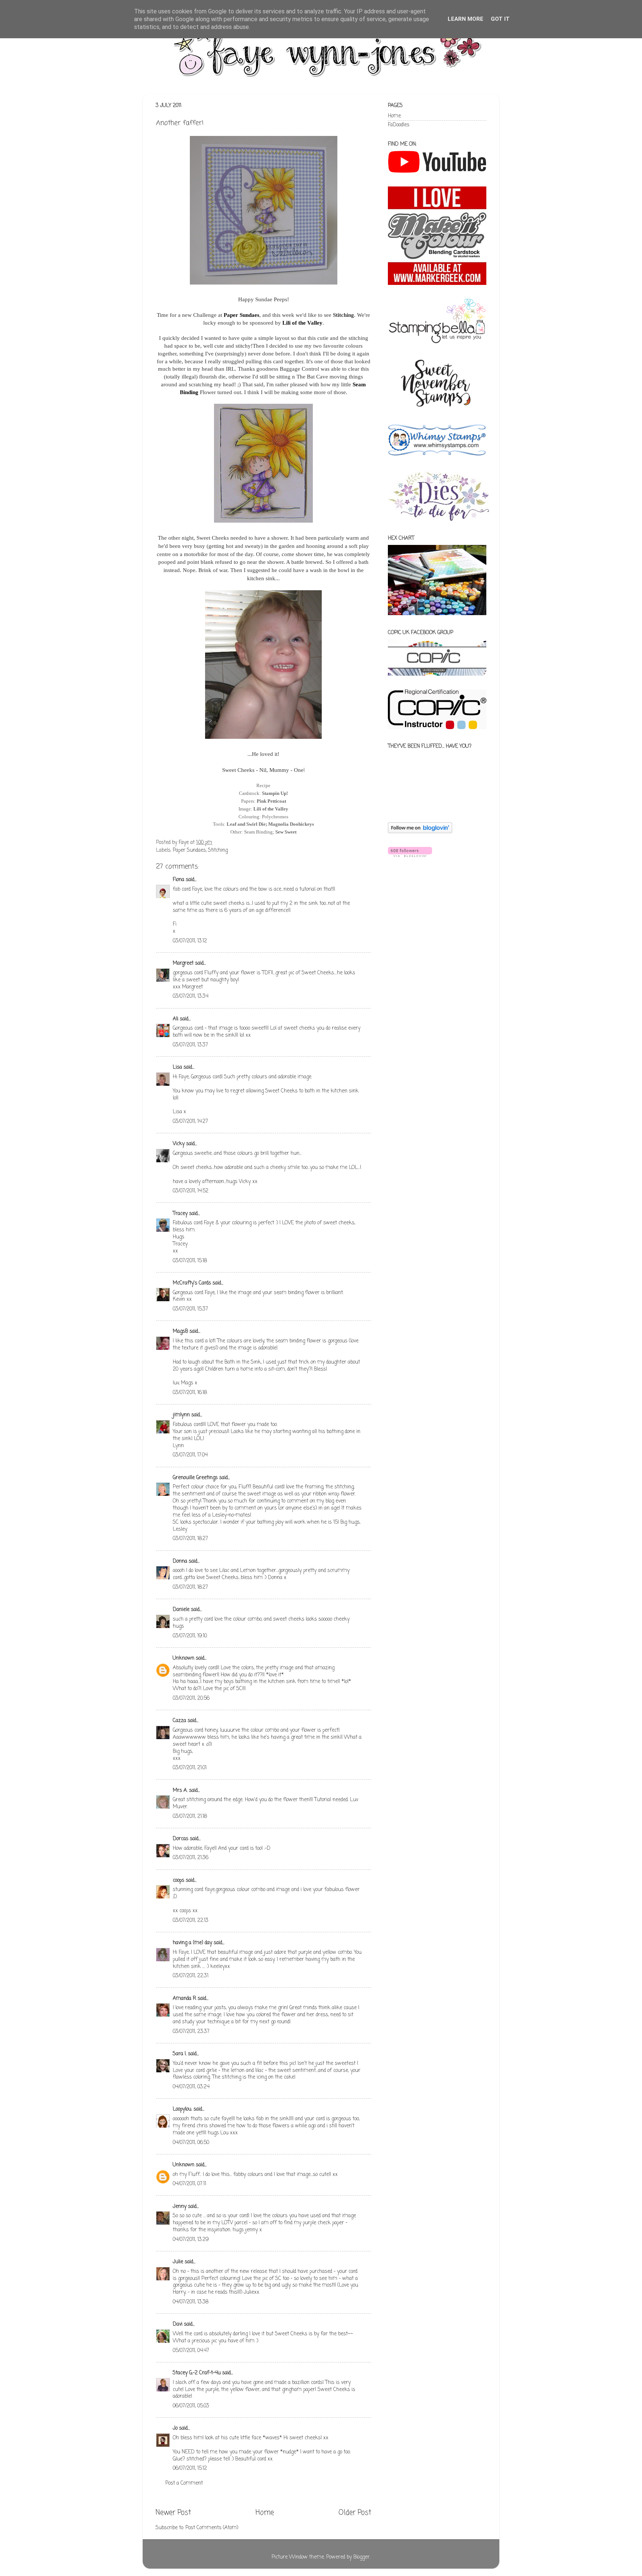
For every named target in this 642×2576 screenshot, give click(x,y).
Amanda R (184, 1999)
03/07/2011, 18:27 (190, 1539)
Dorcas (181, 1839)
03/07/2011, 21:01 (190, 1768)
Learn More (466, 19)
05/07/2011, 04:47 (191, 2351)
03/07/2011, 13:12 (190, 941)
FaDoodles (399, 125)
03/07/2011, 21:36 (191, 1858)
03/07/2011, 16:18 (190, 1393)
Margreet (183, 963)
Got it (500, 19)
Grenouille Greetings (195, 1478)
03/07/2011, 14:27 (190, 1122)
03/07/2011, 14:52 (191, 1191)
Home (265, 2513)
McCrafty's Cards (192, 1283)
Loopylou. (182, 2109)
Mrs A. (180, 1791)
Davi (178, 2324)
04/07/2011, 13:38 (191, 2302)
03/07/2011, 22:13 (191, 1921)
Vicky (179, 1144)
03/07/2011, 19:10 (190, 1636)
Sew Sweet (286, 832)
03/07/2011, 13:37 (190, 1045)
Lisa (177, 1067)
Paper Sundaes (241, 315)
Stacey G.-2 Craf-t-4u (197, 2373)
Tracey (180, 1214)
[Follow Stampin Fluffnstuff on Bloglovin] (420, 832)
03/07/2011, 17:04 (190, 1455)
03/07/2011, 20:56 (191, 1698)
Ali (176, 1019)
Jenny (180, 2207)
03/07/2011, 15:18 (190, 1261)
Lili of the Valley (302, 323)
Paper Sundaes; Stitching (200, 850)
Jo (175, 2428)
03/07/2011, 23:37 (191, 2032)
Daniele (181, 1610)
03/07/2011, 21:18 (190, 1817)
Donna (180, 1561)
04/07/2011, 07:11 (189, 2184)
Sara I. (180, 2054)
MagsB (180, 1331)
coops (179, 1880)
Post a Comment (184, 2483)
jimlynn (181, 1415)
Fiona (179, 880)
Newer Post (173, 2513)
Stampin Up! (275, 793)
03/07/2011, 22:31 (191, 1976)
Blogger (361, 2557)
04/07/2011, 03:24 (191, 2087)
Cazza (179, 1721)
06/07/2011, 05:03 (191, 2406)
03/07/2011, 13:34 (191, 996)
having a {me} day (192, 1943)
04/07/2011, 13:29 (191, 2240)
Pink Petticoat (271, 801)
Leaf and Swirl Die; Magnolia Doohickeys (270, 824)
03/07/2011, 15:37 (190, 1309)
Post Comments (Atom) (212, 2528)
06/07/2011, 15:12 (190, 2468)
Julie (178, 2262)
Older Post (355, 2513)
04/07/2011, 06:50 (191, 2143)
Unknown (184, 1658)
